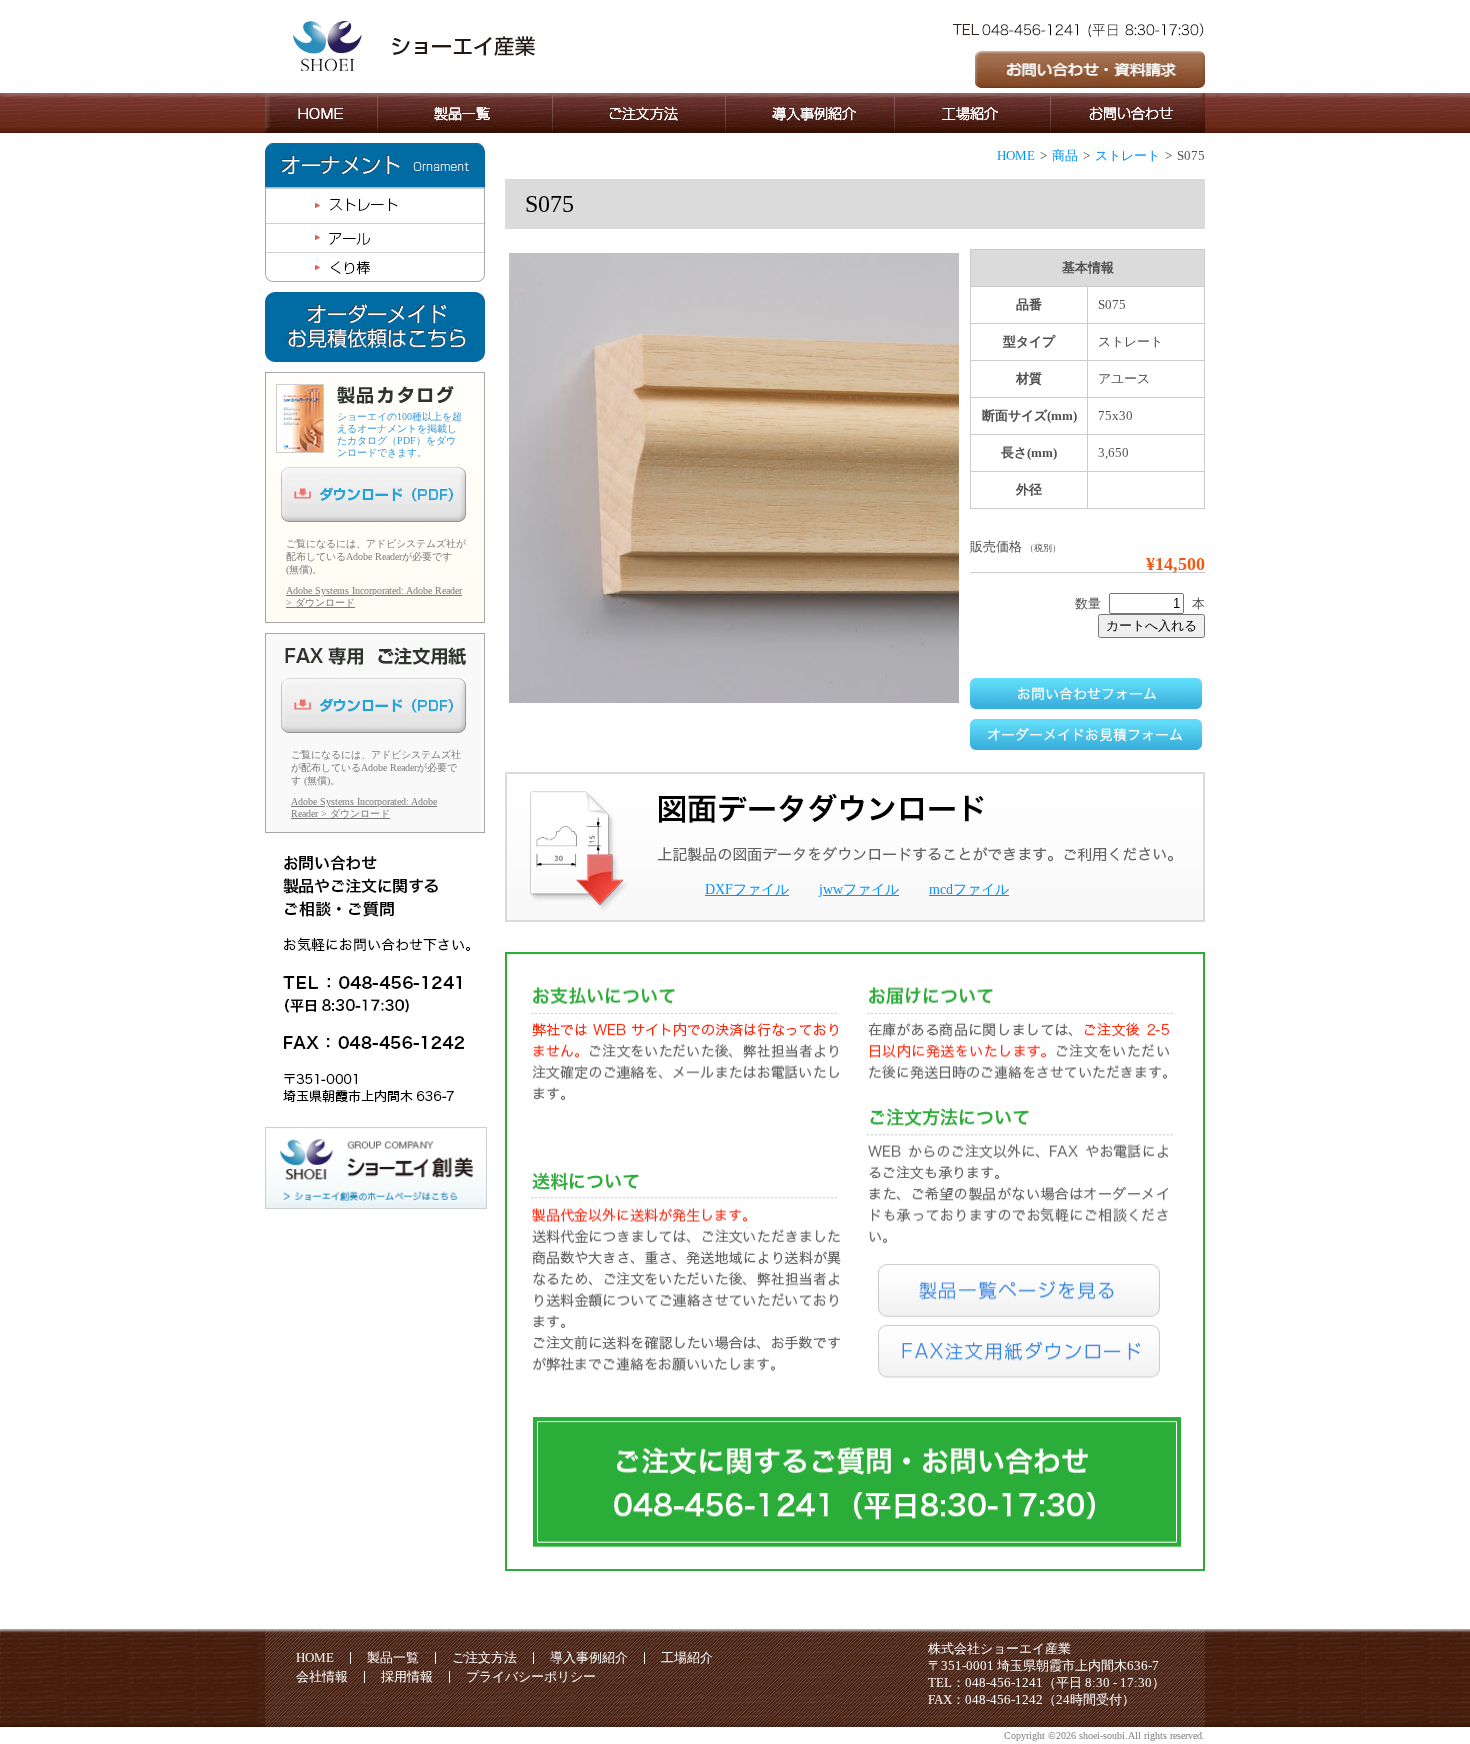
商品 (1065, 155)
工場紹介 (687, 1657)
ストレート (1127, 155)
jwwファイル (859, 889)
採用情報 (407, 1676)
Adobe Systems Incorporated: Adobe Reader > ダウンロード (364, 807)
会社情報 (322, 1676)
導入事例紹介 (589, 1657)
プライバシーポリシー (531, 1676)
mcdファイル (969, 889)
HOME (1016, 155)
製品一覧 (393, 1657)
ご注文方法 (484, 1657)
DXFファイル (747, 889)
